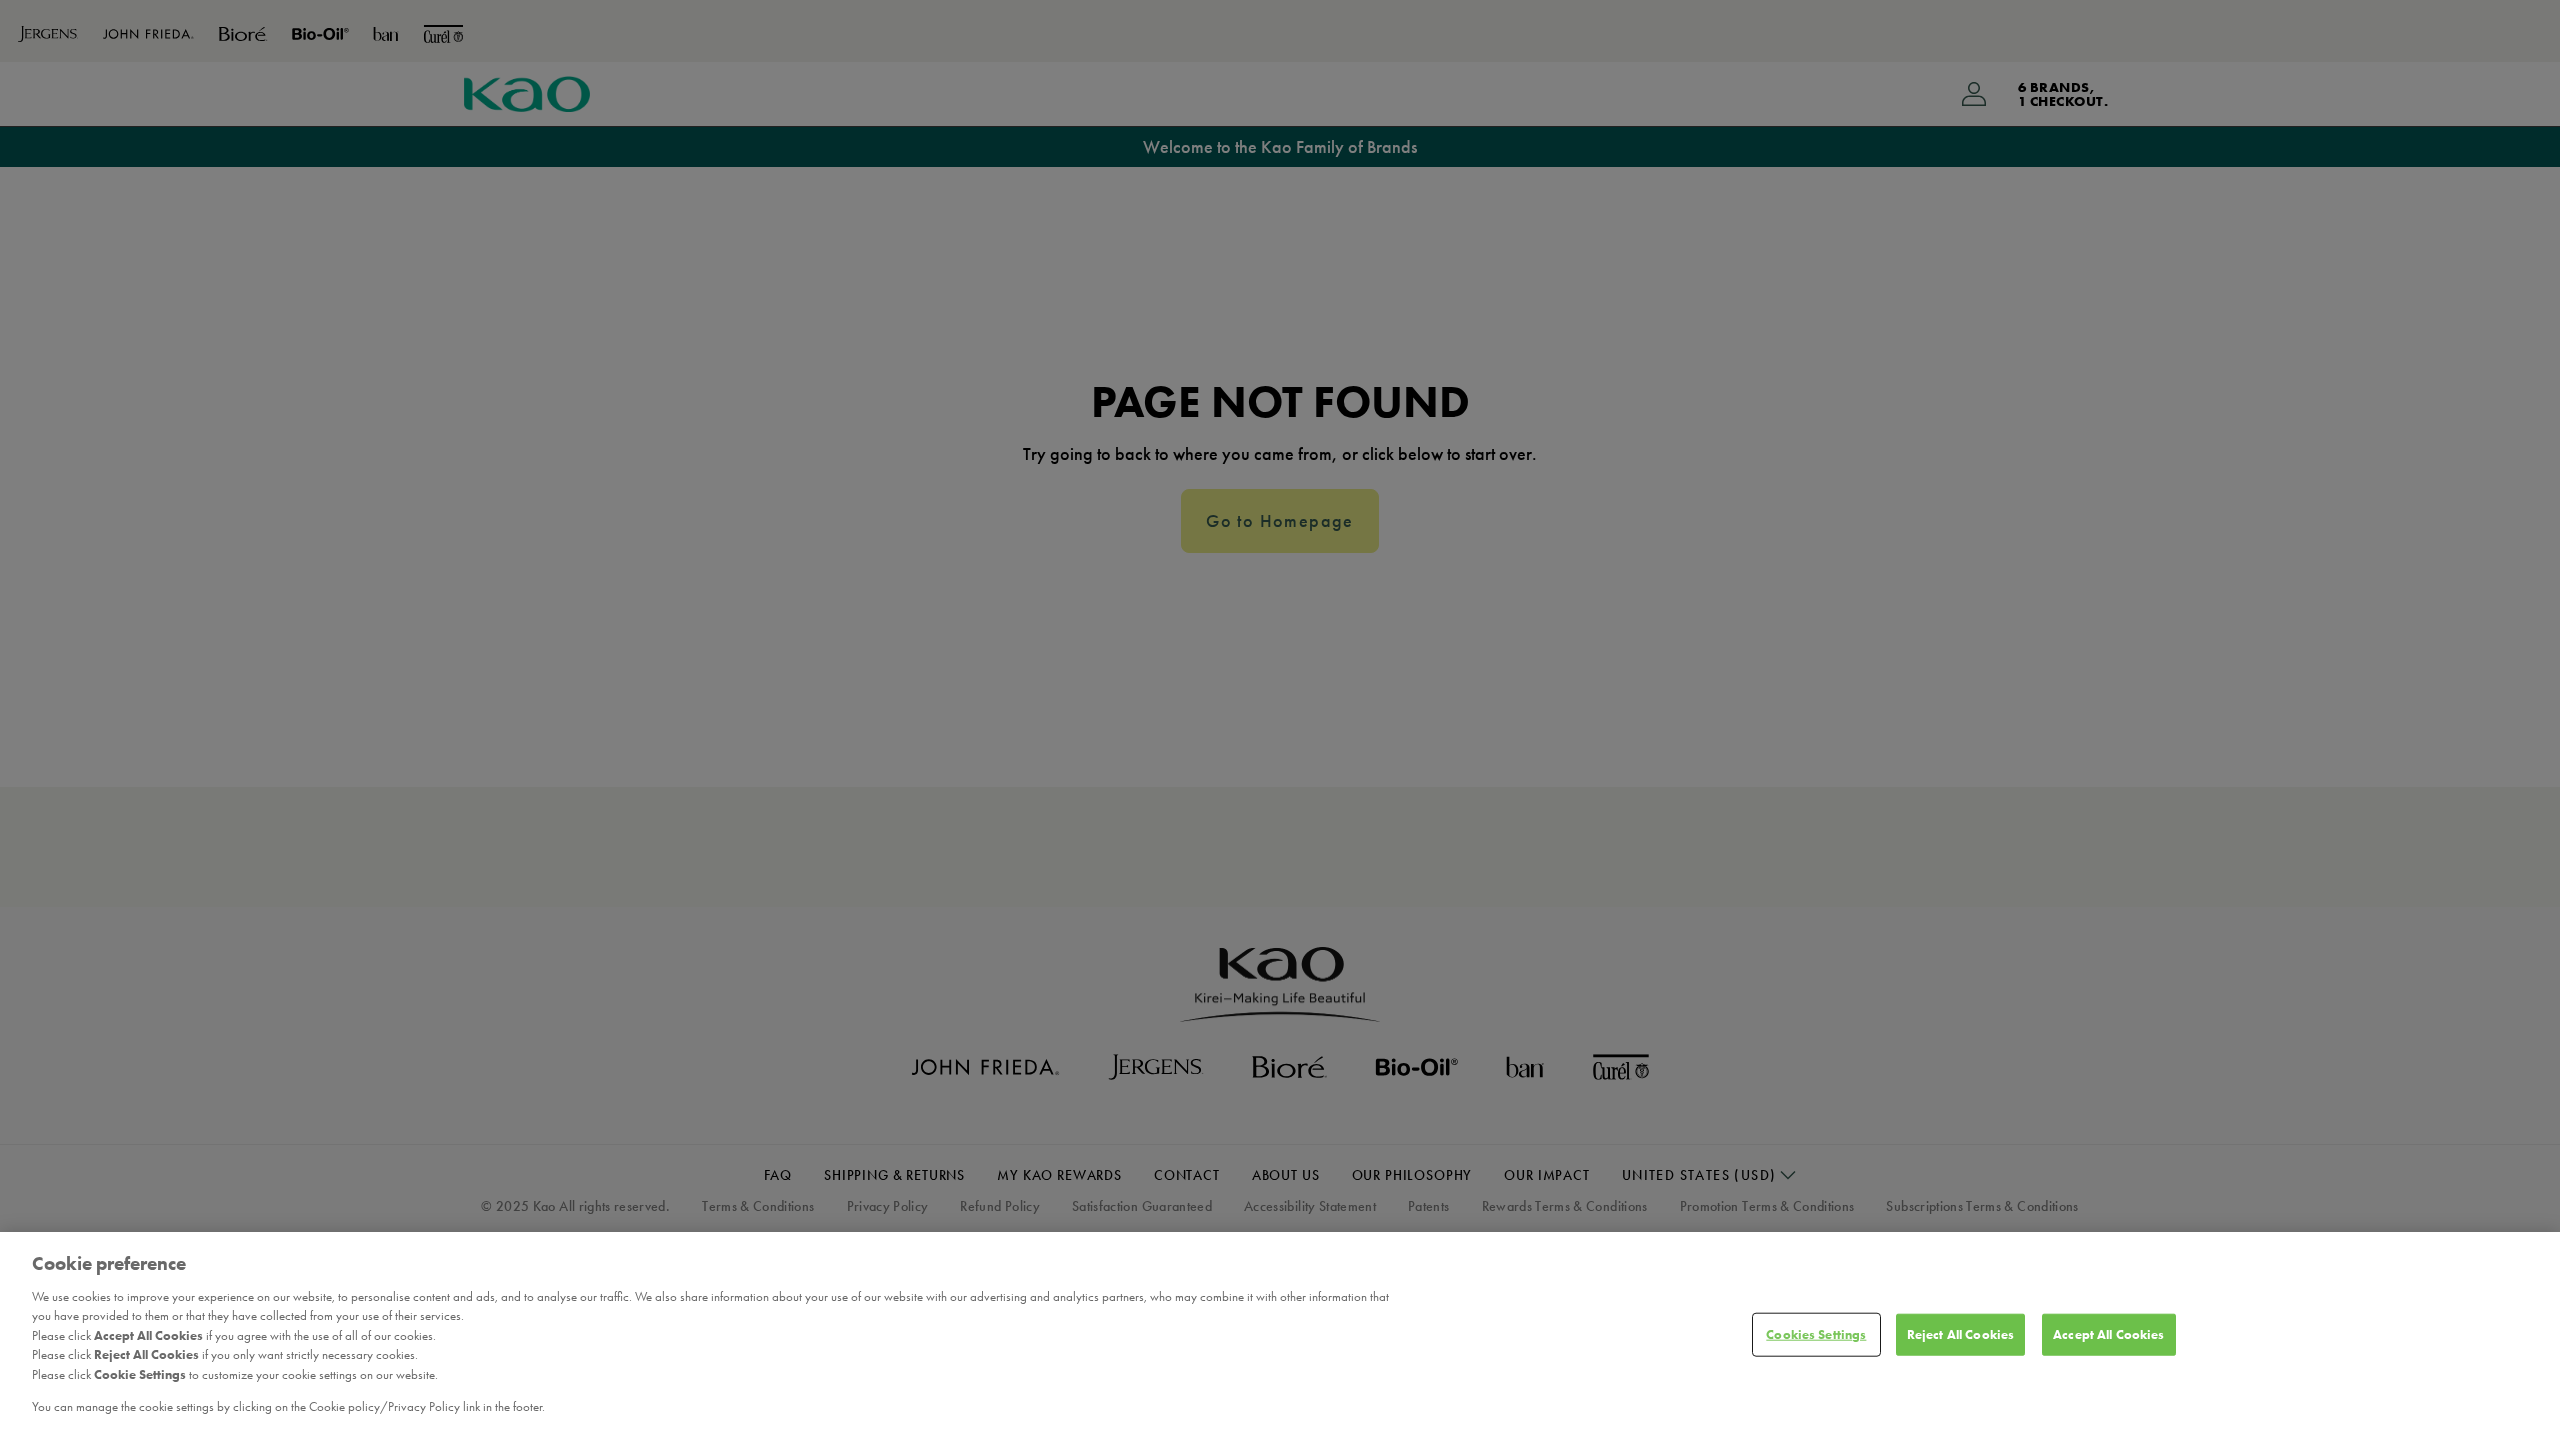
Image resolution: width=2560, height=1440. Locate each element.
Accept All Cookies (2108, 1334)
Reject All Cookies (1960, 1334)
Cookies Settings (1816, 1334)
